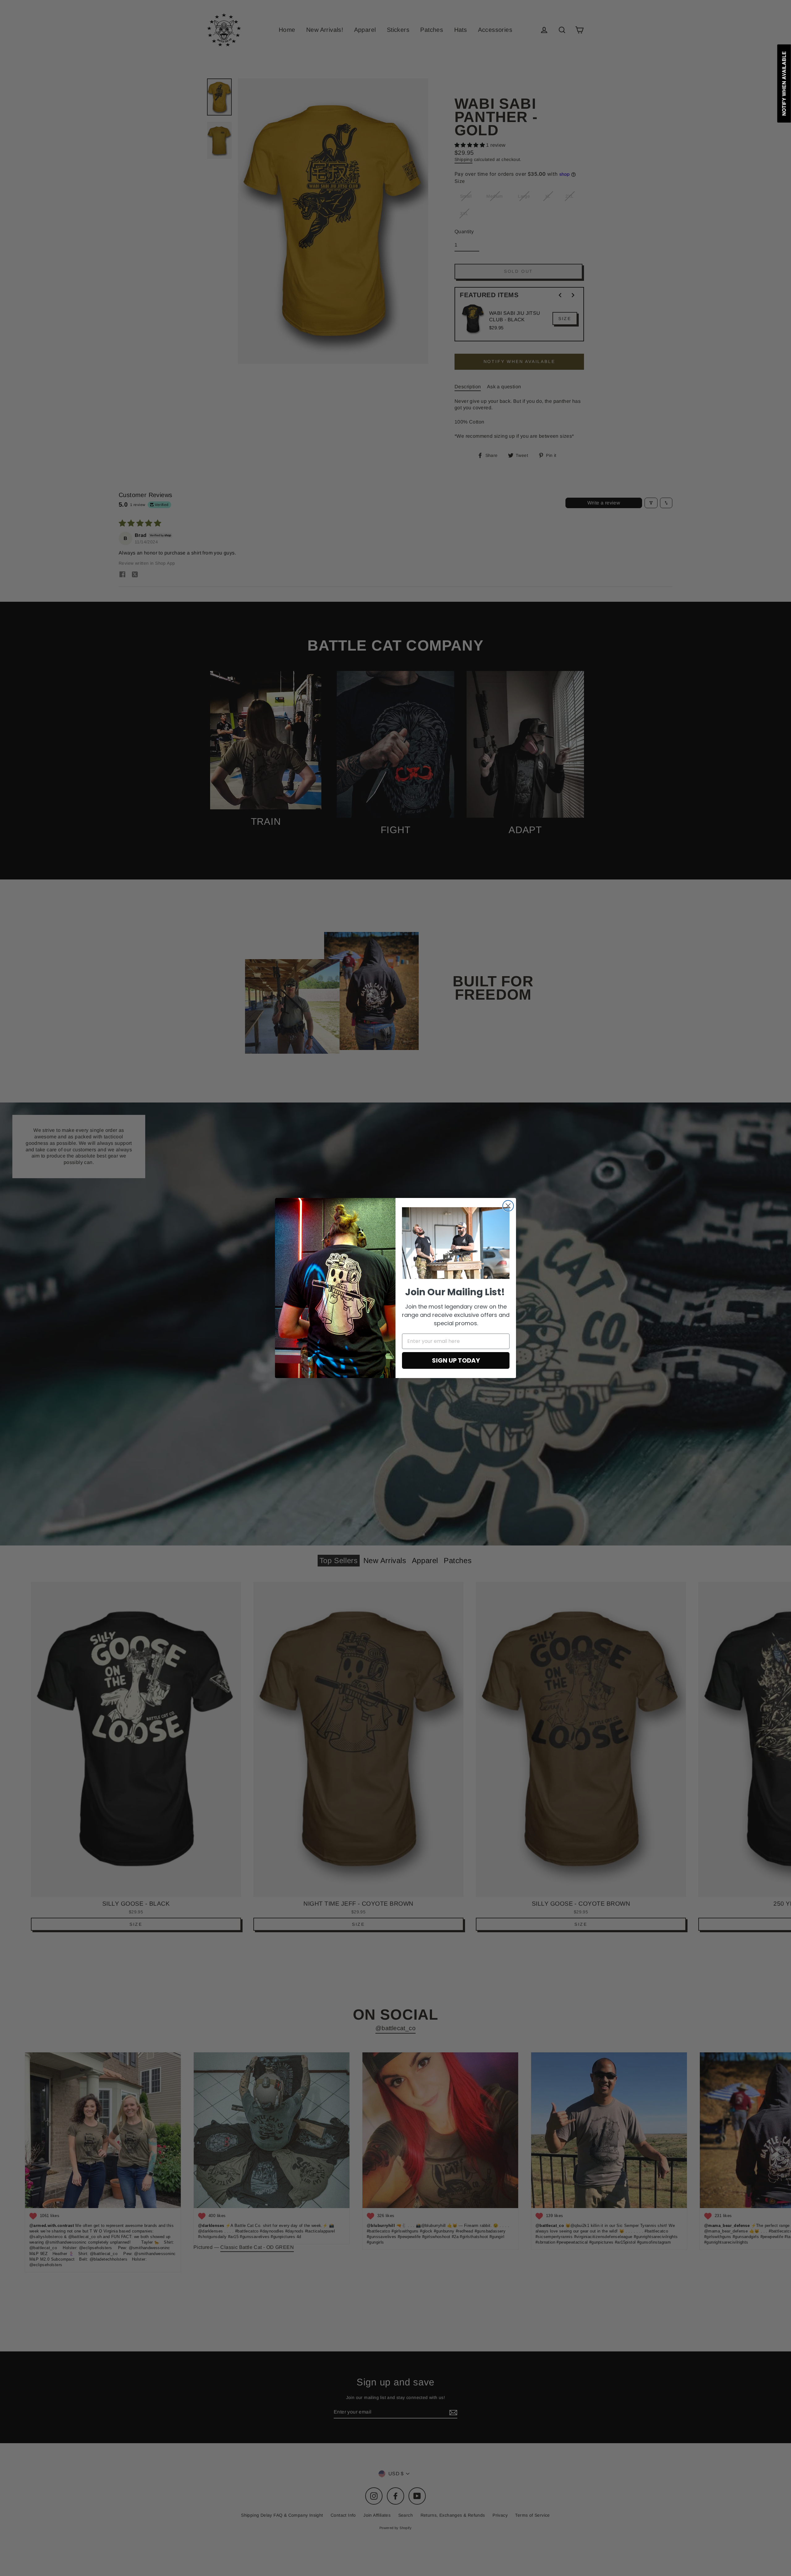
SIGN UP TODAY (456, 1360)
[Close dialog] (508, 1206)
